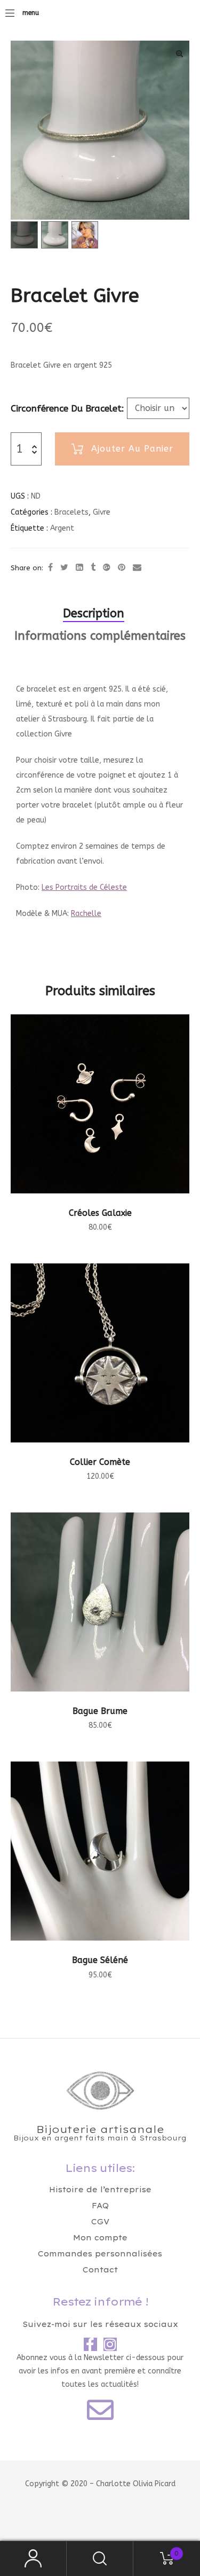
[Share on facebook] (50, 568)
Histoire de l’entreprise (100, 2190)
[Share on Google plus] (107, 568)
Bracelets (71, 512)
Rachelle (86, 914)
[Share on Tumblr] (93, 568)
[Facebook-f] (90, 2344)
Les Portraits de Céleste (84, 887)
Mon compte (100, 2238)
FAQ (100, 2206)
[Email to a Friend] (137, 568)
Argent (62, 528)
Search (100, 2559)
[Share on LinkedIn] (79, 568)
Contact (100, 2270)
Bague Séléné (100, 1960)
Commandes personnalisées (100, 2254)
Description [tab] (94, 614)
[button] (179, 53)
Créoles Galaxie (100, 1213)
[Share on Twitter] (64, 568)
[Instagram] (110, 2344)
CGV (100, 2222)
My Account (33, 2559)
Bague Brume (100, 1711)
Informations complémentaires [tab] (100, 636)
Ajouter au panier (132, 449)
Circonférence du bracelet (66, 408)
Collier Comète (100, 1462)
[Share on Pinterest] (122, 568)
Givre (102, 512)
